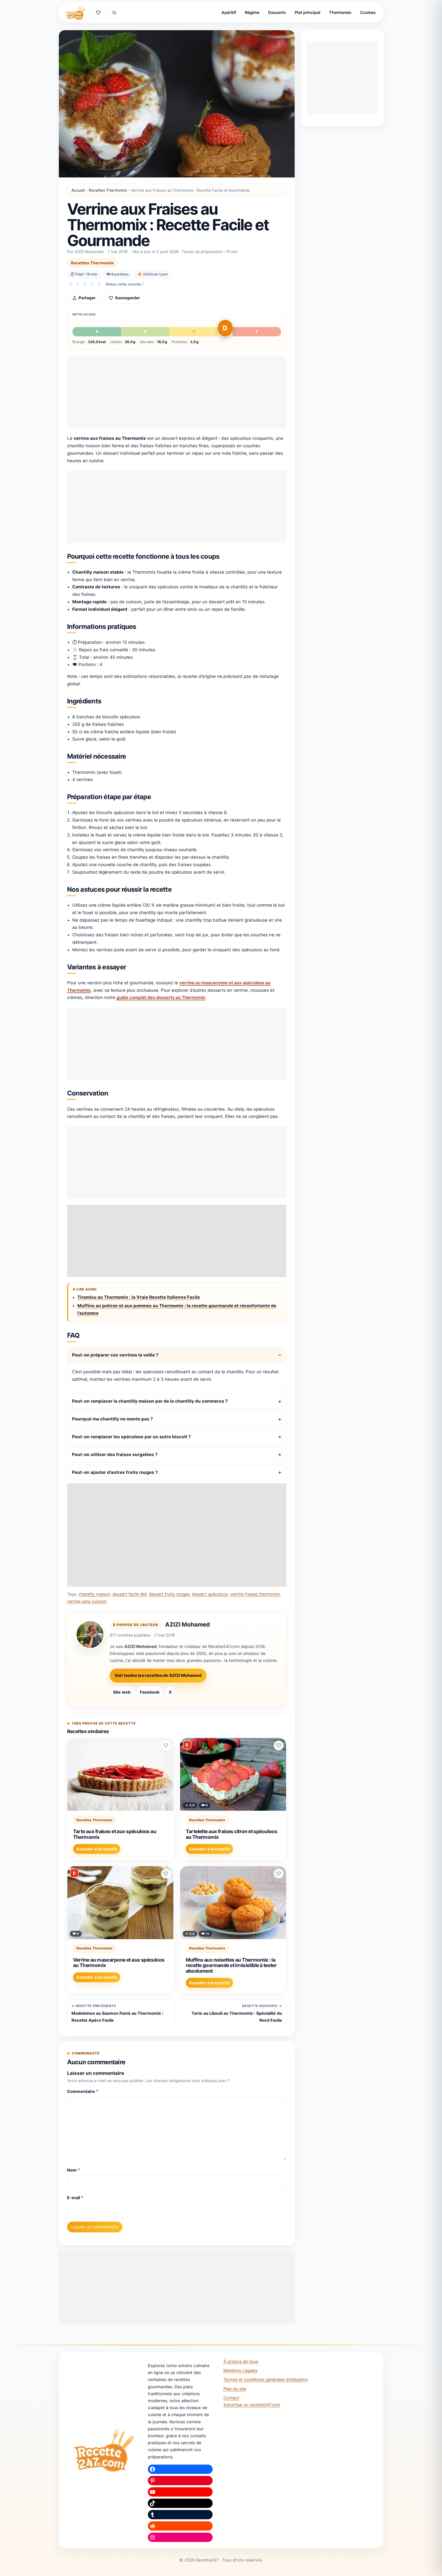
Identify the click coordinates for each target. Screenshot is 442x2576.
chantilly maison (94, 1594)
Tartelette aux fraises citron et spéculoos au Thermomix (232, 1834)
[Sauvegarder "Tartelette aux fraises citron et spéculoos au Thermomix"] (279, 1745)
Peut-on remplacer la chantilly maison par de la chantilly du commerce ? (150, 1401)
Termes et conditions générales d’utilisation (266, 2379)
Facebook (150, 1692)
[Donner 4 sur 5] (92, 284)
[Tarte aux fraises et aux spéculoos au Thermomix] (120, 1774)
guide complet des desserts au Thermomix (161, 997)
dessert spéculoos (210, 1594)
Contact (231, 2398)
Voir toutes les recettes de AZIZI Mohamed (158, 1675)
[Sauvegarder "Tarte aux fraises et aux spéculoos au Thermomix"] (166, 1745)
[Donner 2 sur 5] (78, 284)
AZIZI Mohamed (187, 1624)
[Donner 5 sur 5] (99, 284)
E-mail (75, 2198)
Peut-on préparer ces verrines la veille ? (115, 1355)
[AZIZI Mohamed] (90, 1635)
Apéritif (229, 12)
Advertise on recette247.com (252, 2405)
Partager (87, 298)
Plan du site (235, 2389)
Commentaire (83, 2091)
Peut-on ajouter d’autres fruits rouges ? (115, 1472)
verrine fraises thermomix (255, 1594)
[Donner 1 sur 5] (70, 284)
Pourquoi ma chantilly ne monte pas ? (112, 1419)
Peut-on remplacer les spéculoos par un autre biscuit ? (131, 1437)
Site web (122, 1692)
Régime (252, 12)
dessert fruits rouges (169, 1594)
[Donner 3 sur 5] (85, 284)
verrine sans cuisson (87, 1601)
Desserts (277, 12)
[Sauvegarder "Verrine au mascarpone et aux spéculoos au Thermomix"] (166, 1874)
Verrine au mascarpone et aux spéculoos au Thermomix (119, 1963)
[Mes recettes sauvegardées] (98, 13)
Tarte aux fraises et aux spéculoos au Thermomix (115, 1834)
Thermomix (340, 12)
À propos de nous (241, 2361)
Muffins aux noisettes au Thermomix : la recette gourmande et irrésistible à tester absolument (231, 1965)
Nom (74, 2170)
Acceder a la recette (97, 1849)
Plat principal (307, 12)
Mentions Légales (240, 2370)
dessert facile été (130, 1594)
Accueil (78, 190)
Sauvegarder (127, 298)
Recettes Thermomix (108, 190)
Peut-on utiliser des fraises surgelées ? (115, 1454)
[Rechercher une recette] (114, 13)
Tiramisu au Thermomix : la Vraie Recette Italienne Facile (139, 1297)
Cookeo (368, 12)
